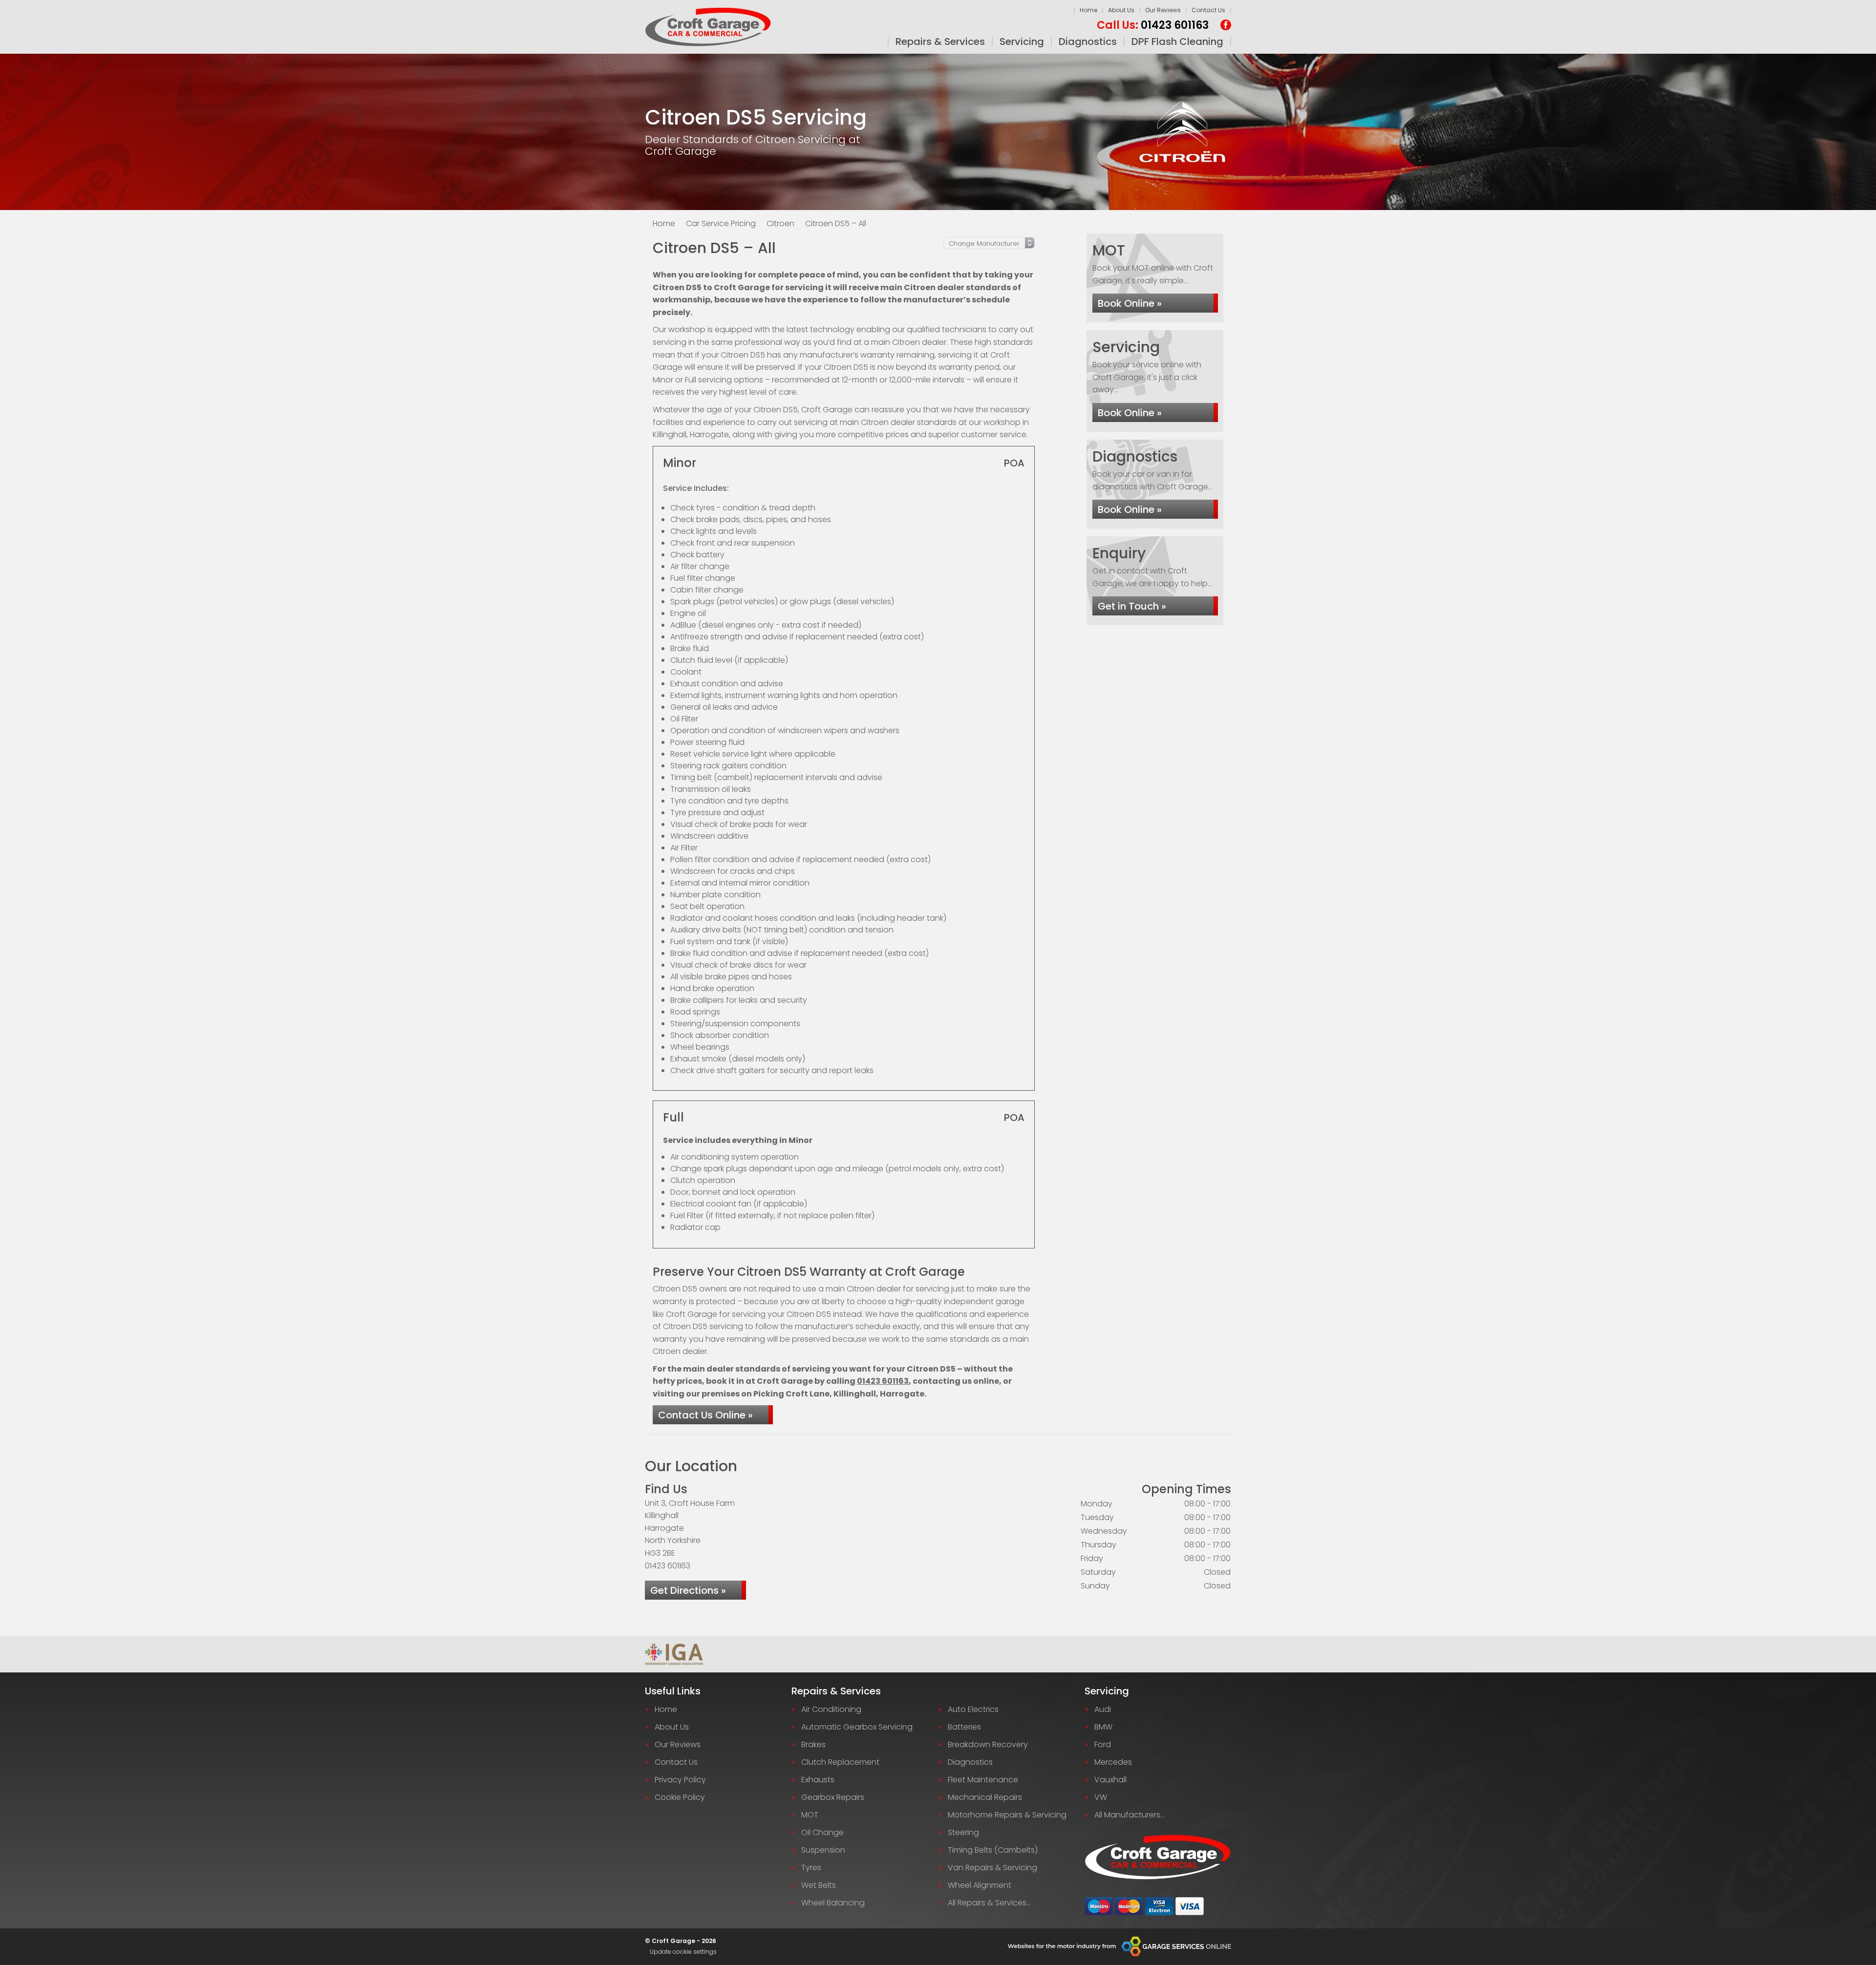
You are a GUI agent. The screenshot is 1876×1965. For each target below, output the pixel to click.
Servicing (1022, 42)
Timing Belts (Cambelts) (993, 1850)
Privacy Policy (680, 1780)
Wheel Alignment (980, 1885)
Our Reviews (1163, 10)
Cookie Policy (680, 1797)
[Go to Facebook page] (1226, 25)
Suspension (823, 1850)
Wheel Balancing (833, 1903)
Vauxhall (1110, 1780)
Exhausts (818, 1780)
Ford (1103, 1745)
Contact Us (1208, 10)
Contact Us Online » (705, 1415)
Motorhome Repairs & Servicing (1007, 1815)
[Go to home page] (708, 27)
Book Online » (1130, 303)
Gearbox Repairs (833, 1797)
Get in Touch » (1132, 606)
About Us (1121, 10)
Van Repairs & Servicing (992, 1868)
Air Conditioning (831, 1710)
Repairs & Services (940, 42)
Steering (963, 1833)
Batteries (964, 1727)
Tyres (811, 1868)
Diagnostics (1088, 42)
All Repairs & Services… (989, 1903)
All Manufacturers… (1130, 1815)
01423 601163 (1153, 25)
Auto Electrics (973, 1710)
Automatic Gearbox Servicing (857, 1727)
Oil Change (822, 1833)
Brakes (813, 1745)
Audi (1103, 1710)
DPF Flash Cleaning (1177, 42)
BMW (1103, 1727)
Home (1088, 10)
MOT (810, 1815)
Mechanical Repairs (985, 1797)
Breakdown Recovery (988, 1745)
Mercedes (1113, 1762)
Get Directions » (688, 1590)
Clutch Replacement (840, 1762)
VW (1101, 1797)
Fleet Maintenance (983, 1780)
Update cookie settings (683, 1952)
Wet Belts (819, 1885)
